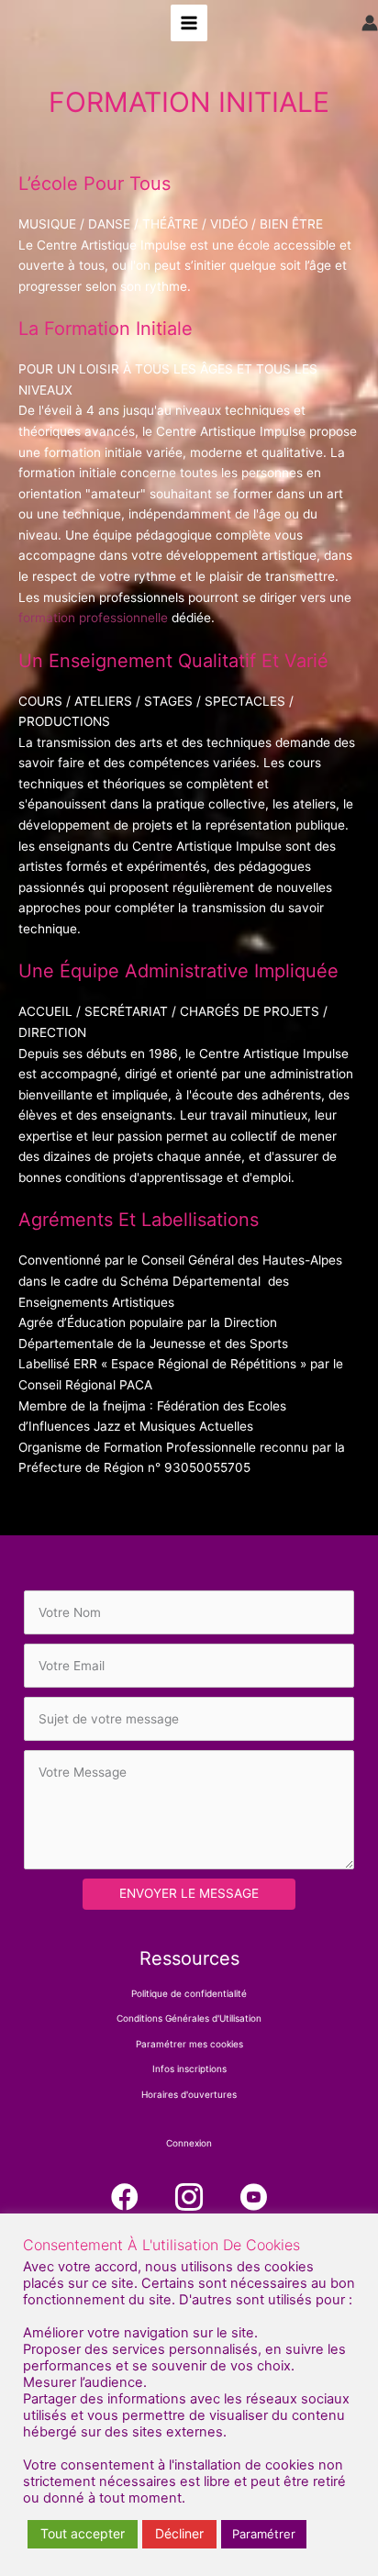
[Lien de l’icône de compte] (370, 23)
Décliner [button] (179, 2533)
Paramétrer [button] (264, 2534)
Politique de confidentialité (189, 1993)
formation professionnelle (93, 618)
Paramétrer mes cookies (189, 2044)
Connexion (189, 2143)
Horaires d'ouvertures (189, 2094)
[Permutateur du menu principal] (189, 23)
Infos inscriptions (189, 2069)
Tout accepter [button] (83, 2533)
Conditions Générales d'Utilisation (189, 2018)
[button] (125, 2197)
